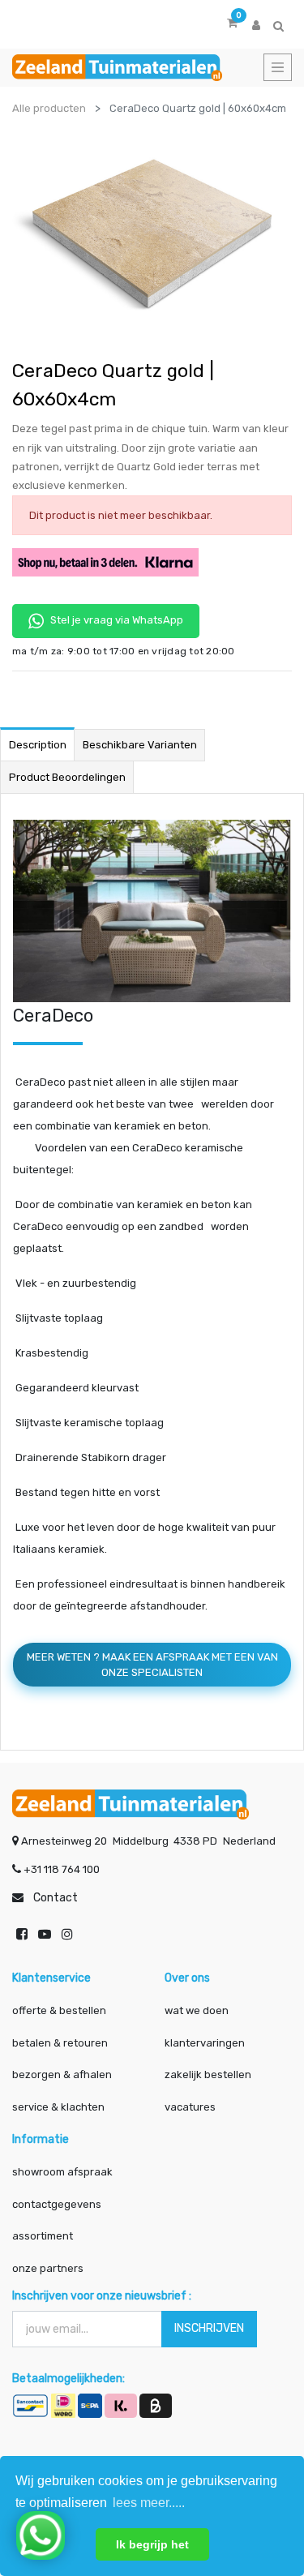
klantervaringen (205, 2043)
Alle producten (49, 108)
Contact (56, 1898)
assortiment (43, 2236)
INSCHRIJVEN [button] (209, 2328)
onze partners (48, 2268)
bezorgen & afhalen (62, 2075)
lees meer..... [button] (149, 2503)
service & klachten (58, 2107)
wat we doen (197, 2010)
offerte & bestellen (60, 2010)
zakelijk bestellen (208, 2075)
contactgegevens (57, 2204)
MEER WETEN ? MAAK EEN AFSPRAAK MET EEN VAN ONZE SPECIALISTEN (152, 1665)
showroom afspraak (62, 2172)
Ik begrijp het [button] (152, 2544)
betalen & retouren (60, 2043)
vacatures (190, 2107)
